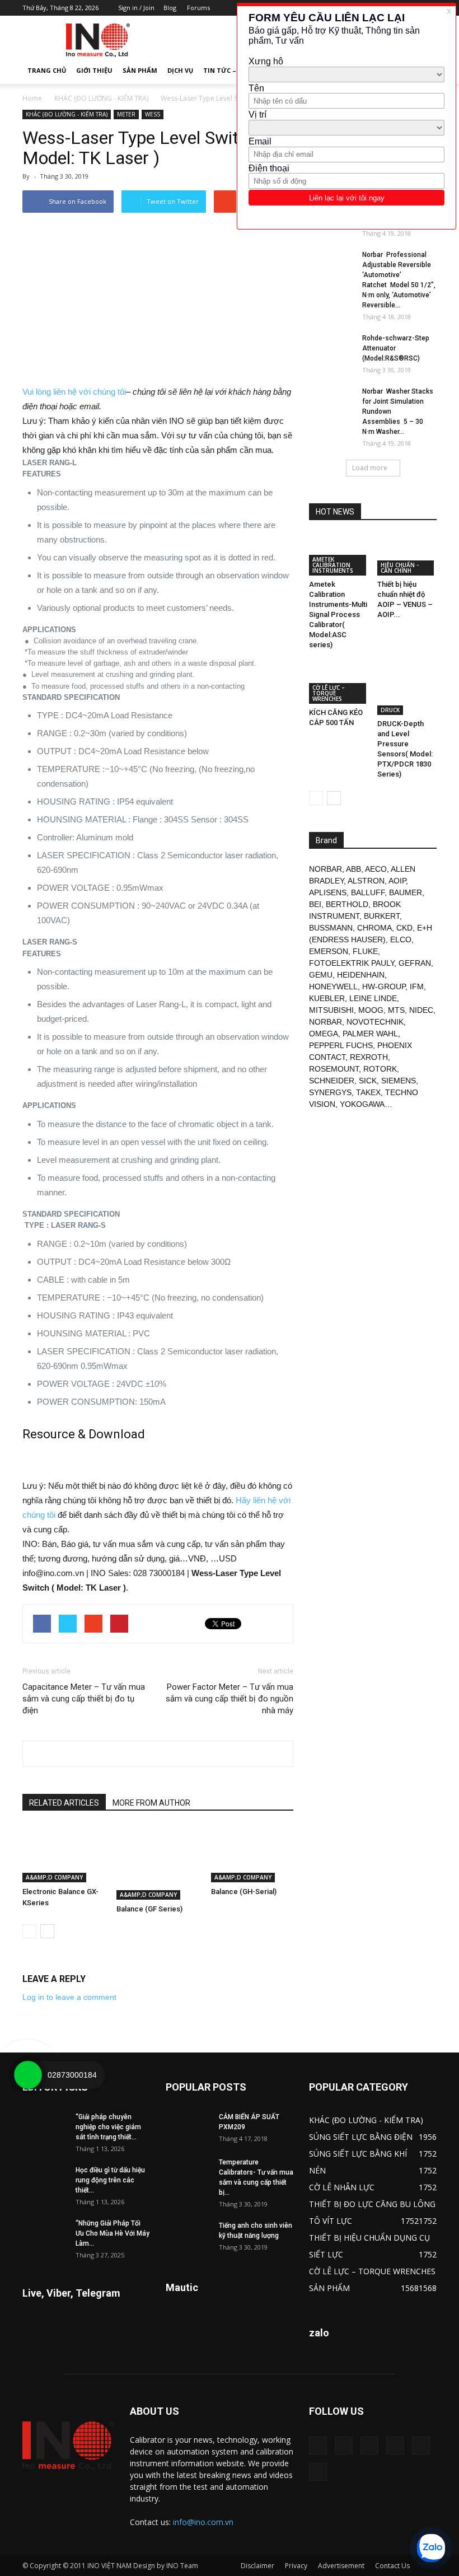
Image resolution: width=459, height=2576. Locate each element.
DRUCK (390, 710)
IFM (417, 987)
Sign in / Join (136, 8)
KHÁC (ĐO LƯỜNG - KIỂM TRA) (101, 98)
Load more (370, 468)
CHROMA (374, 928)
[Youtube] (318, 2472)
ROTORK (380, 1069)
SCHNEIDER (332, 1081)
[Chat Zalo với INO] (431, 2548)
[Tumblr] (395, 2446)
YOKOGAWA (362, 1104)
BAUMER (406, 892)
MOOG (371, 1010)
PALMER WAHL (370, 1034)
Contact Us (392, 2566)
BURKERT (382, 916)
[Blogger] (318, 2446)
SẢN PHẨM (140, 70)
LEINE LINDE (373, 998)
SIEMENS (399, 1081)
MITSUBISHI (331, 1010)
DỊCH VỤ (180, 70)
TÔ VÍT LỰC (331, 2221)
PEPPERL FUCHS (341, 1045)
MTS (396, 1010)
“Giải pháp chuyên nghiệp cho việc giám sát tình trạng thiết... (108, 2127)
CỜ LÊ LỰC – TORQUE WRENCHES (329, 693)
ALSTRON (366, 881)
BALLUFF (368, 892)
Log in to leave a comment (69, 1997)
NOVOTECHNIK (375, 1022)
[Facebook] (344, 2446)
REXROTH (369, 1057)
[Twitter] (421, 2446)
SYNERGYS (330, 1092)
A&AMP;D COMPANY (54, 1877)
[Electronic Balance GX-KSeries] (64, 1854)
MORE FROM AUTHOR (151, 1803)
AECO (376, 869)
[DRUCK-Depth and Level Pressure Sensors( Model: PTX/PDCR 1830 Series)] (407, 689)
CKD (404, 928)
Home (32, 98)
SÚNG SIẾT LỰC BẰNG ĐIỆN (361, 2137)
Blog (170, 8)
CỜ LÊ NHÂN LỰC (342, 2187)
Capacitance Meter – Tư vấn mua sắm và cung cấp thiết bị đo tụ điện (84, 1699)
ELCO (401, 939)
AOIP (397, 881)
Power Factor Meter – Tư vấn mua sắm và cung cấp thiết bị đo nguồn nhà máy (230, 1699)
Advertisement (341, 2566)
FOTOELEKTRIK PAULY (352, 963)
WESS (153, 114)
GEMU (321, 975)
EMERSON (329, 951)
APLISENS (328, 892)
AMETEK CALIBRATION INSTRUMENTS (333, 565)
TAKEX (368, 1092)
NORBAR (325, 869)
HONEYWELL (333, 987)
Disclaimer (257, 2566)
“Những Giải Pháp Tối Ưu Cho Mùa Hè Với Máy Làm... (113, 2233)
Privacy (296, 2566)
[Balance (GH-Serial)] (252, 1854)
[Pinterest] (369, 2446)
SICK (368, 1081)
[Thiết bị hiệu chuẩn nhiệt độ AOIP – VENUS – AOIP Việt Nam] (407, 555)
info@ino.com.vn (203, 2522)
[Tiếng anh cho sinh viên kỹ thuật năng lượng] (188, 2236)
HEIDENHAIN (361, 975)
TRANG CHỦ (47, 70)
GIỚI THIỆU (94, 70)
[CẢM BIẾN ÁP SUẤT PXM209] (188, 2128)
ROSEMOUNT (334, 1069)
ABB (353, 869)
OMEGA (324, 1034)
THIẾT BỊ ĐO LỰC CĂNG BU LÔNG (372, 2204)
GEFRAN (415, 963)
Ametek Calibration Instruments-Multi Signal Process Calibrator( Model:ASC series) (338, 614)
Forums (198, 8)
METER (126, 114)
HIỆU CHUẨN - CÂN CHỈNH (400, 568)
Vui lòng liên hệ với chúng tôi (74, 392)
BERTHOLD (347, 904)
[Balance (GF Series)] (158, 1863)
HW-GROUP (384, 987)
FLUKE (365, 951)
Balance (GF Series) (149, 1909)
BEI (315, 904)
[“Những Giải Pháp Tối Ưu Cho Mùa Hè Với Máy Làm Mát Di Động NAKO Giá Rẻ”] (45, 2234)
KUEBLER (327, 998)
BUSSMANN (331, 928)
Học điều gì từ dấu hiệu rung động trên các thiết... (110, 2180)
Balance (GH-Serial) (244, 1892)
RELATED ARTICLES (64, 1803)
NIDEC (421, 1010)
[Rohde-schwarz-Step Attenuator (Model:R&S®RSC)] (331, 349)
